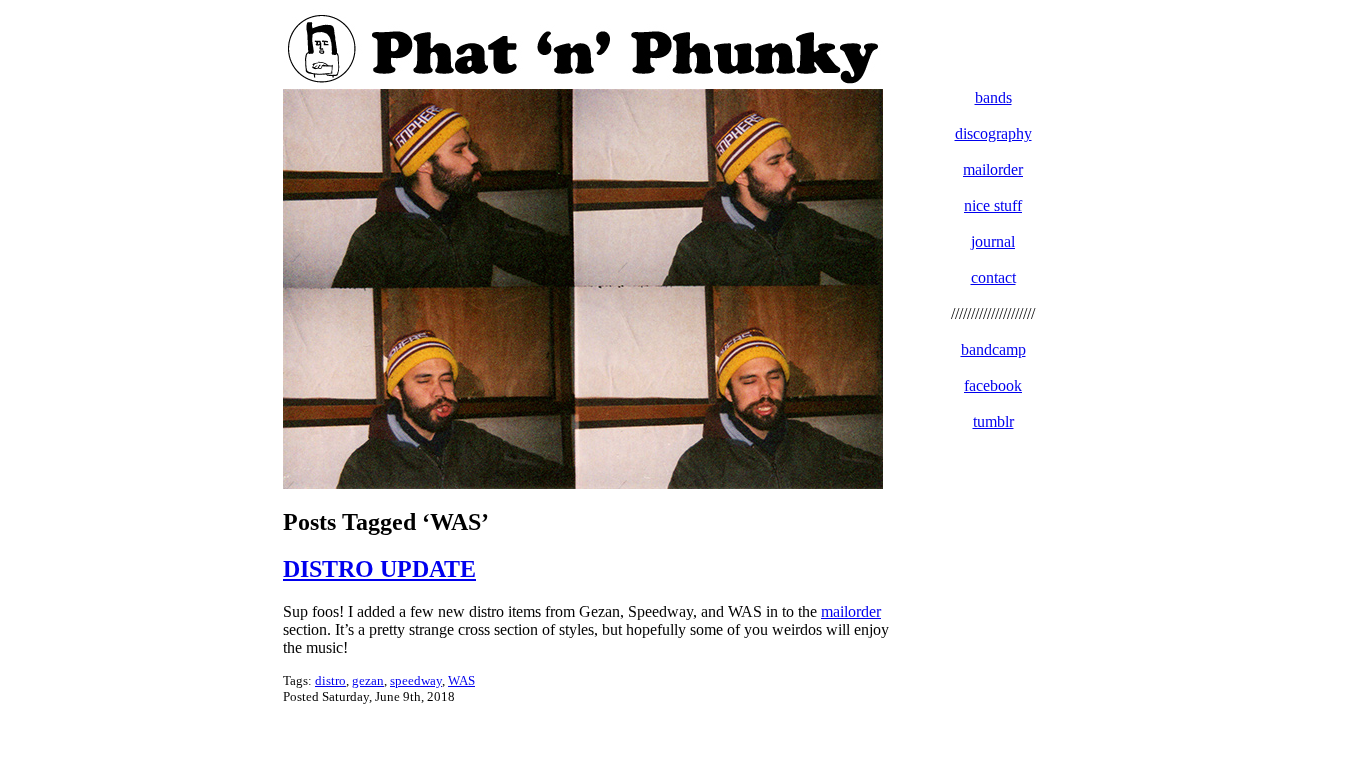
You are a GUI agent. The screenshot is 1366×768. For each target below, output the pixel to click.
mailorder (851, 611)
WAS (461, 680)
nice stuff (993, 205)
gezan (368, 680)
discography (993, 133)
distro (330, 680)
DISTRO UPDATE (379, 569)
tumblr (993, 421)
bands (993, 97)
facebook (993, 385)
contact (993, 277)
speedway (416, 680)
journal (993, 241)
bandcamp (993, 349)
